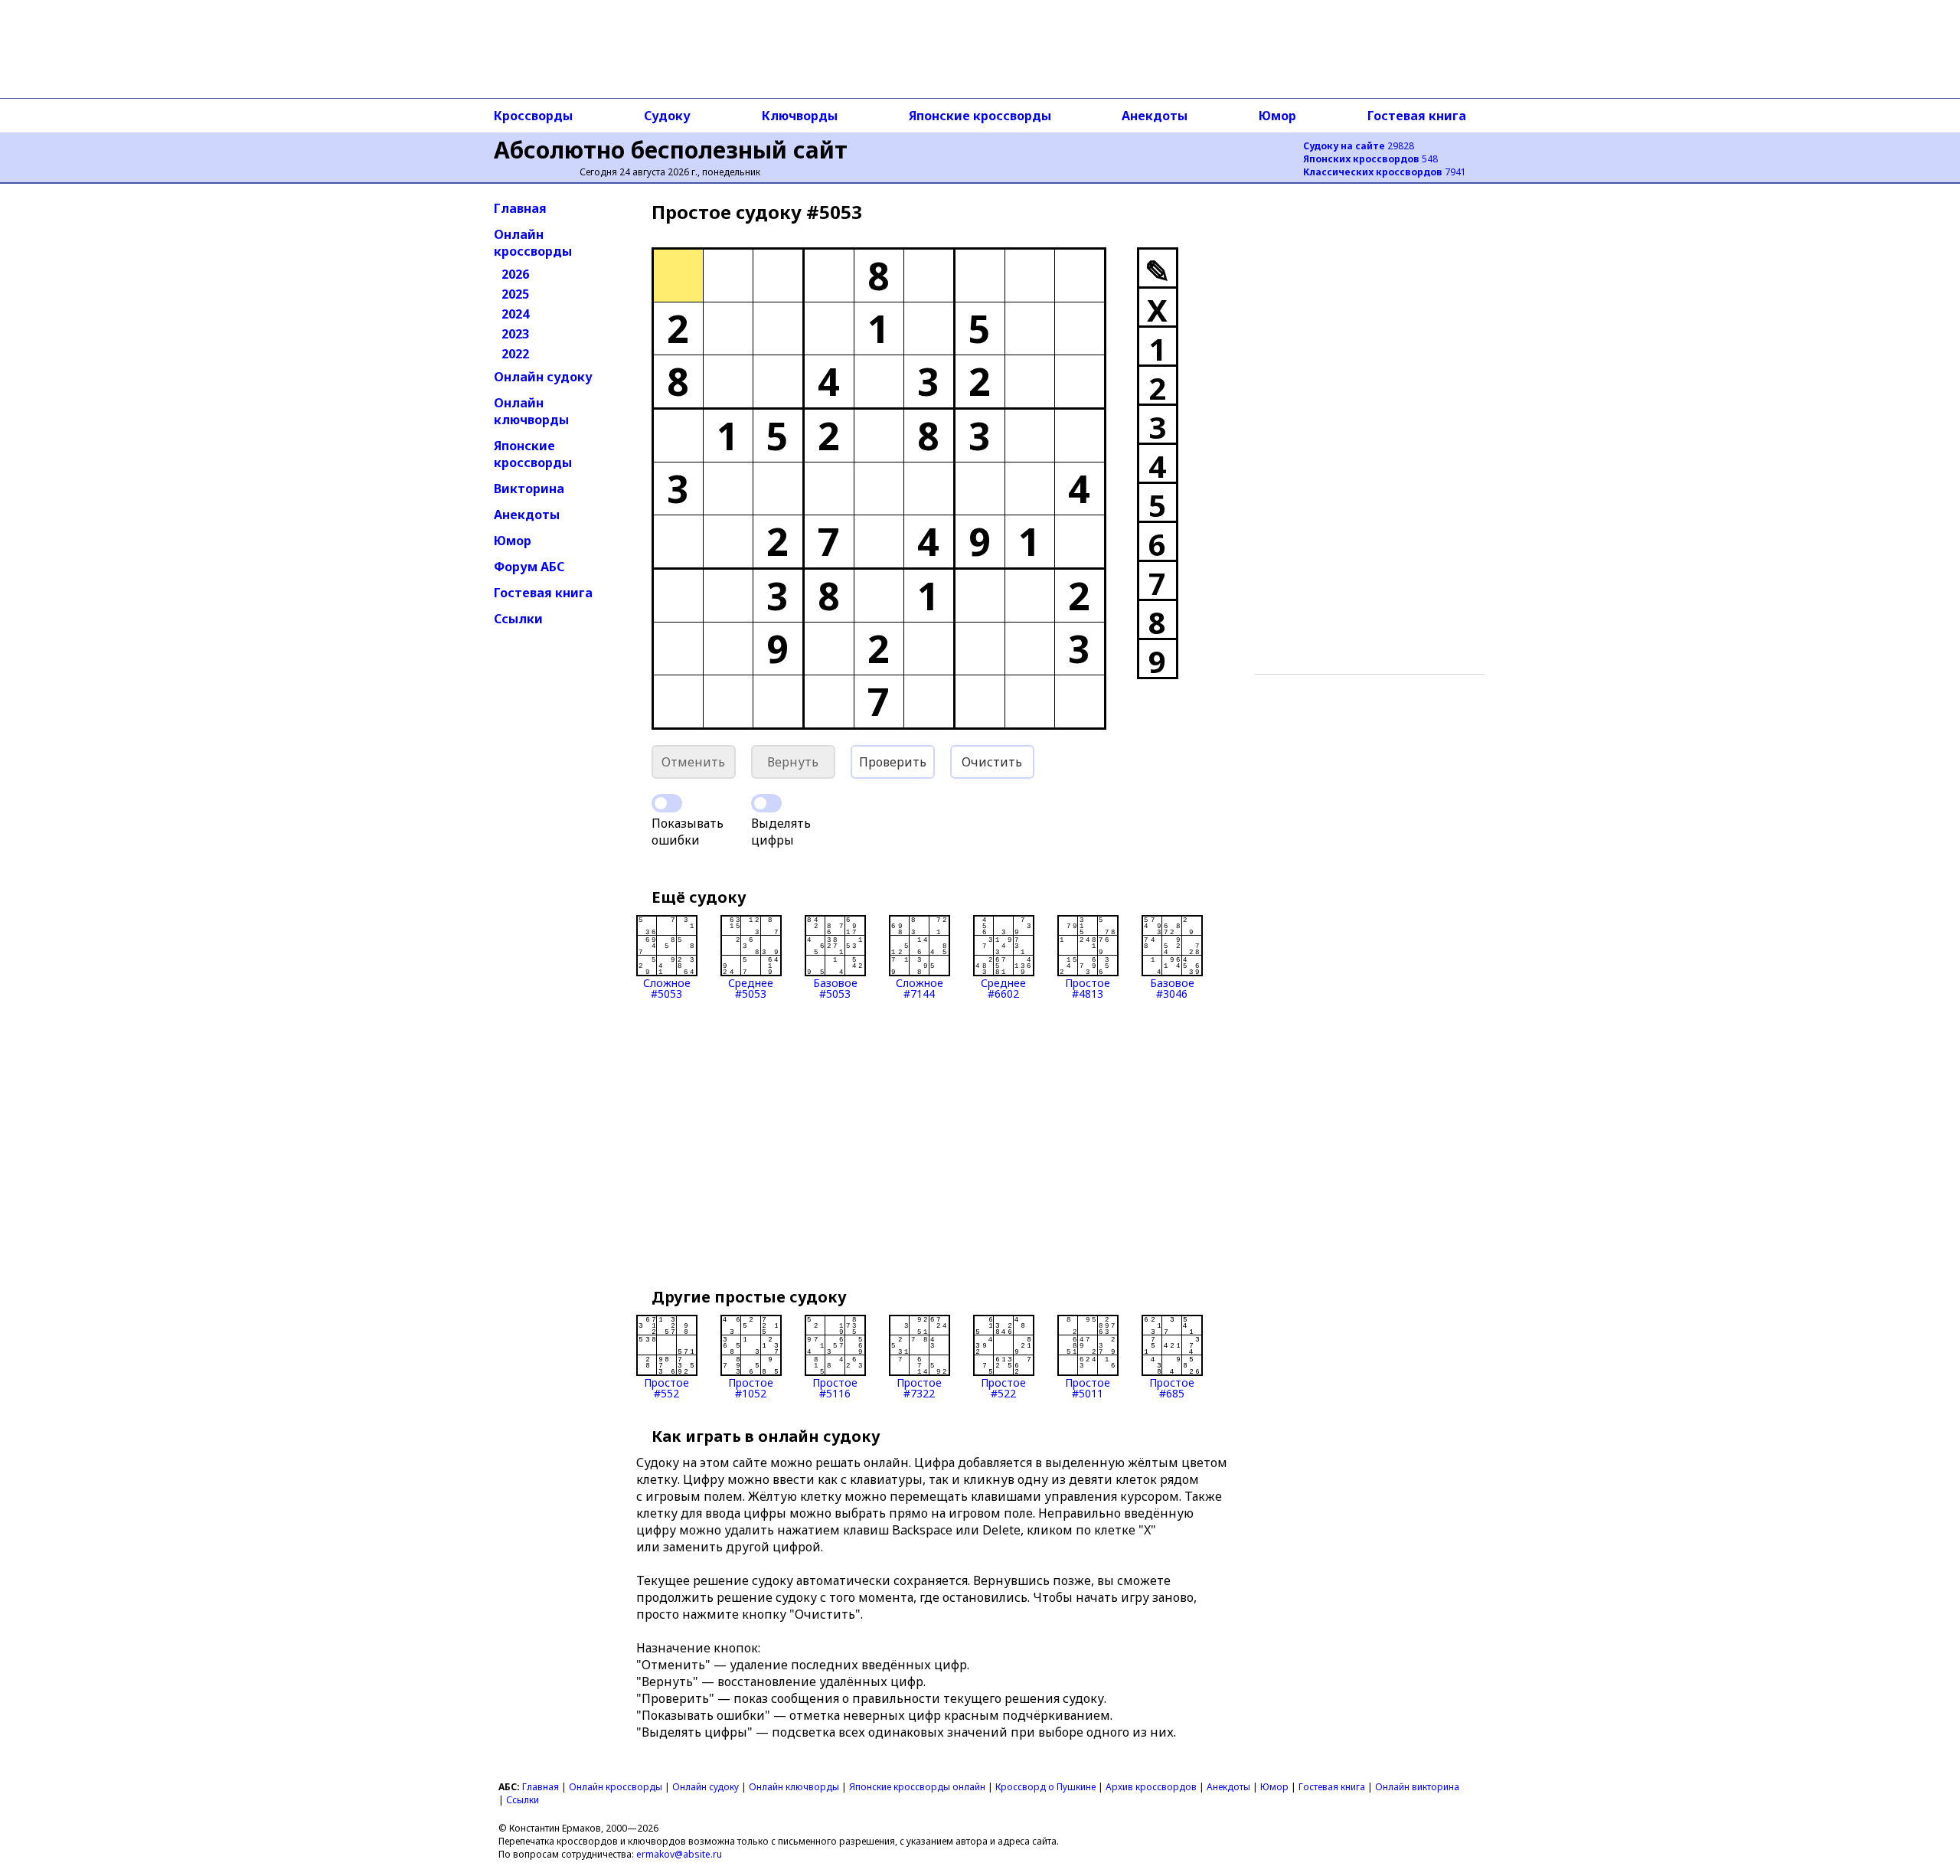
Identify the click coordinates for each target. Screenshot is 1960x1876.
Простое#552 (666, 1387)
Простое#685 (1172, 1387)
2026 (515, 274)
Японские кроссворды (980, 116)
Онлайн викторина (1417, 1787)
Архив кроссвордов (1151, 1787)
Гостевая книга (1417, 116)
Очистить (992, 762)
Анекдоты (1155, 116)
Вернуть (793, 762)
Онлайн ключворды (531, 411)
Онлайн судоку (543, 377)
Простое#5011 (1088, 1387)
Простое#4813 (1088, 987)
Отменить (693, 762)
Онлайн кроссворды (533, 243)
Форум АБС (529, 567)
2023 (515, 334)
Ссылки (518, 619)
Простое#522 (1003, 1387)
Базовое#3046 (1172, 987)
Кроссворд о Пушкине (1045, 1787)
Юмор (1277, 116)
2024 (515, 314)
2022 (515, 354)
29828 (1359, 146)
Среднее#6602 (1003, 987)
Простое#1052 (751, 1387)
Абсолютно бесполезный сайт (671, 150)
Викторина (529, 489)
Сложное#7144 (920, 987)
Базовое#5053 (835, 987)
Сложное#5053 (667, 987)
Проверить (893, 762)
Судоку (667, 116)
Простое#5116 (835, 1387)
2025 (515, 294)
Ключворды (800, 116)
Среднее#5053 (751, 987)
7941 (1385, 172)
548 (1370, 159)
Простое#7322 (919, 1387)
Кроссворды (533, 116)
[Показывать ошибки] (667, 803)
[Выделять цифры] (766, 803)
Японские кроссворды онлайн (917, 1787)
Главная (520, 208)
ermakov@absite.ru (679, 1854)
